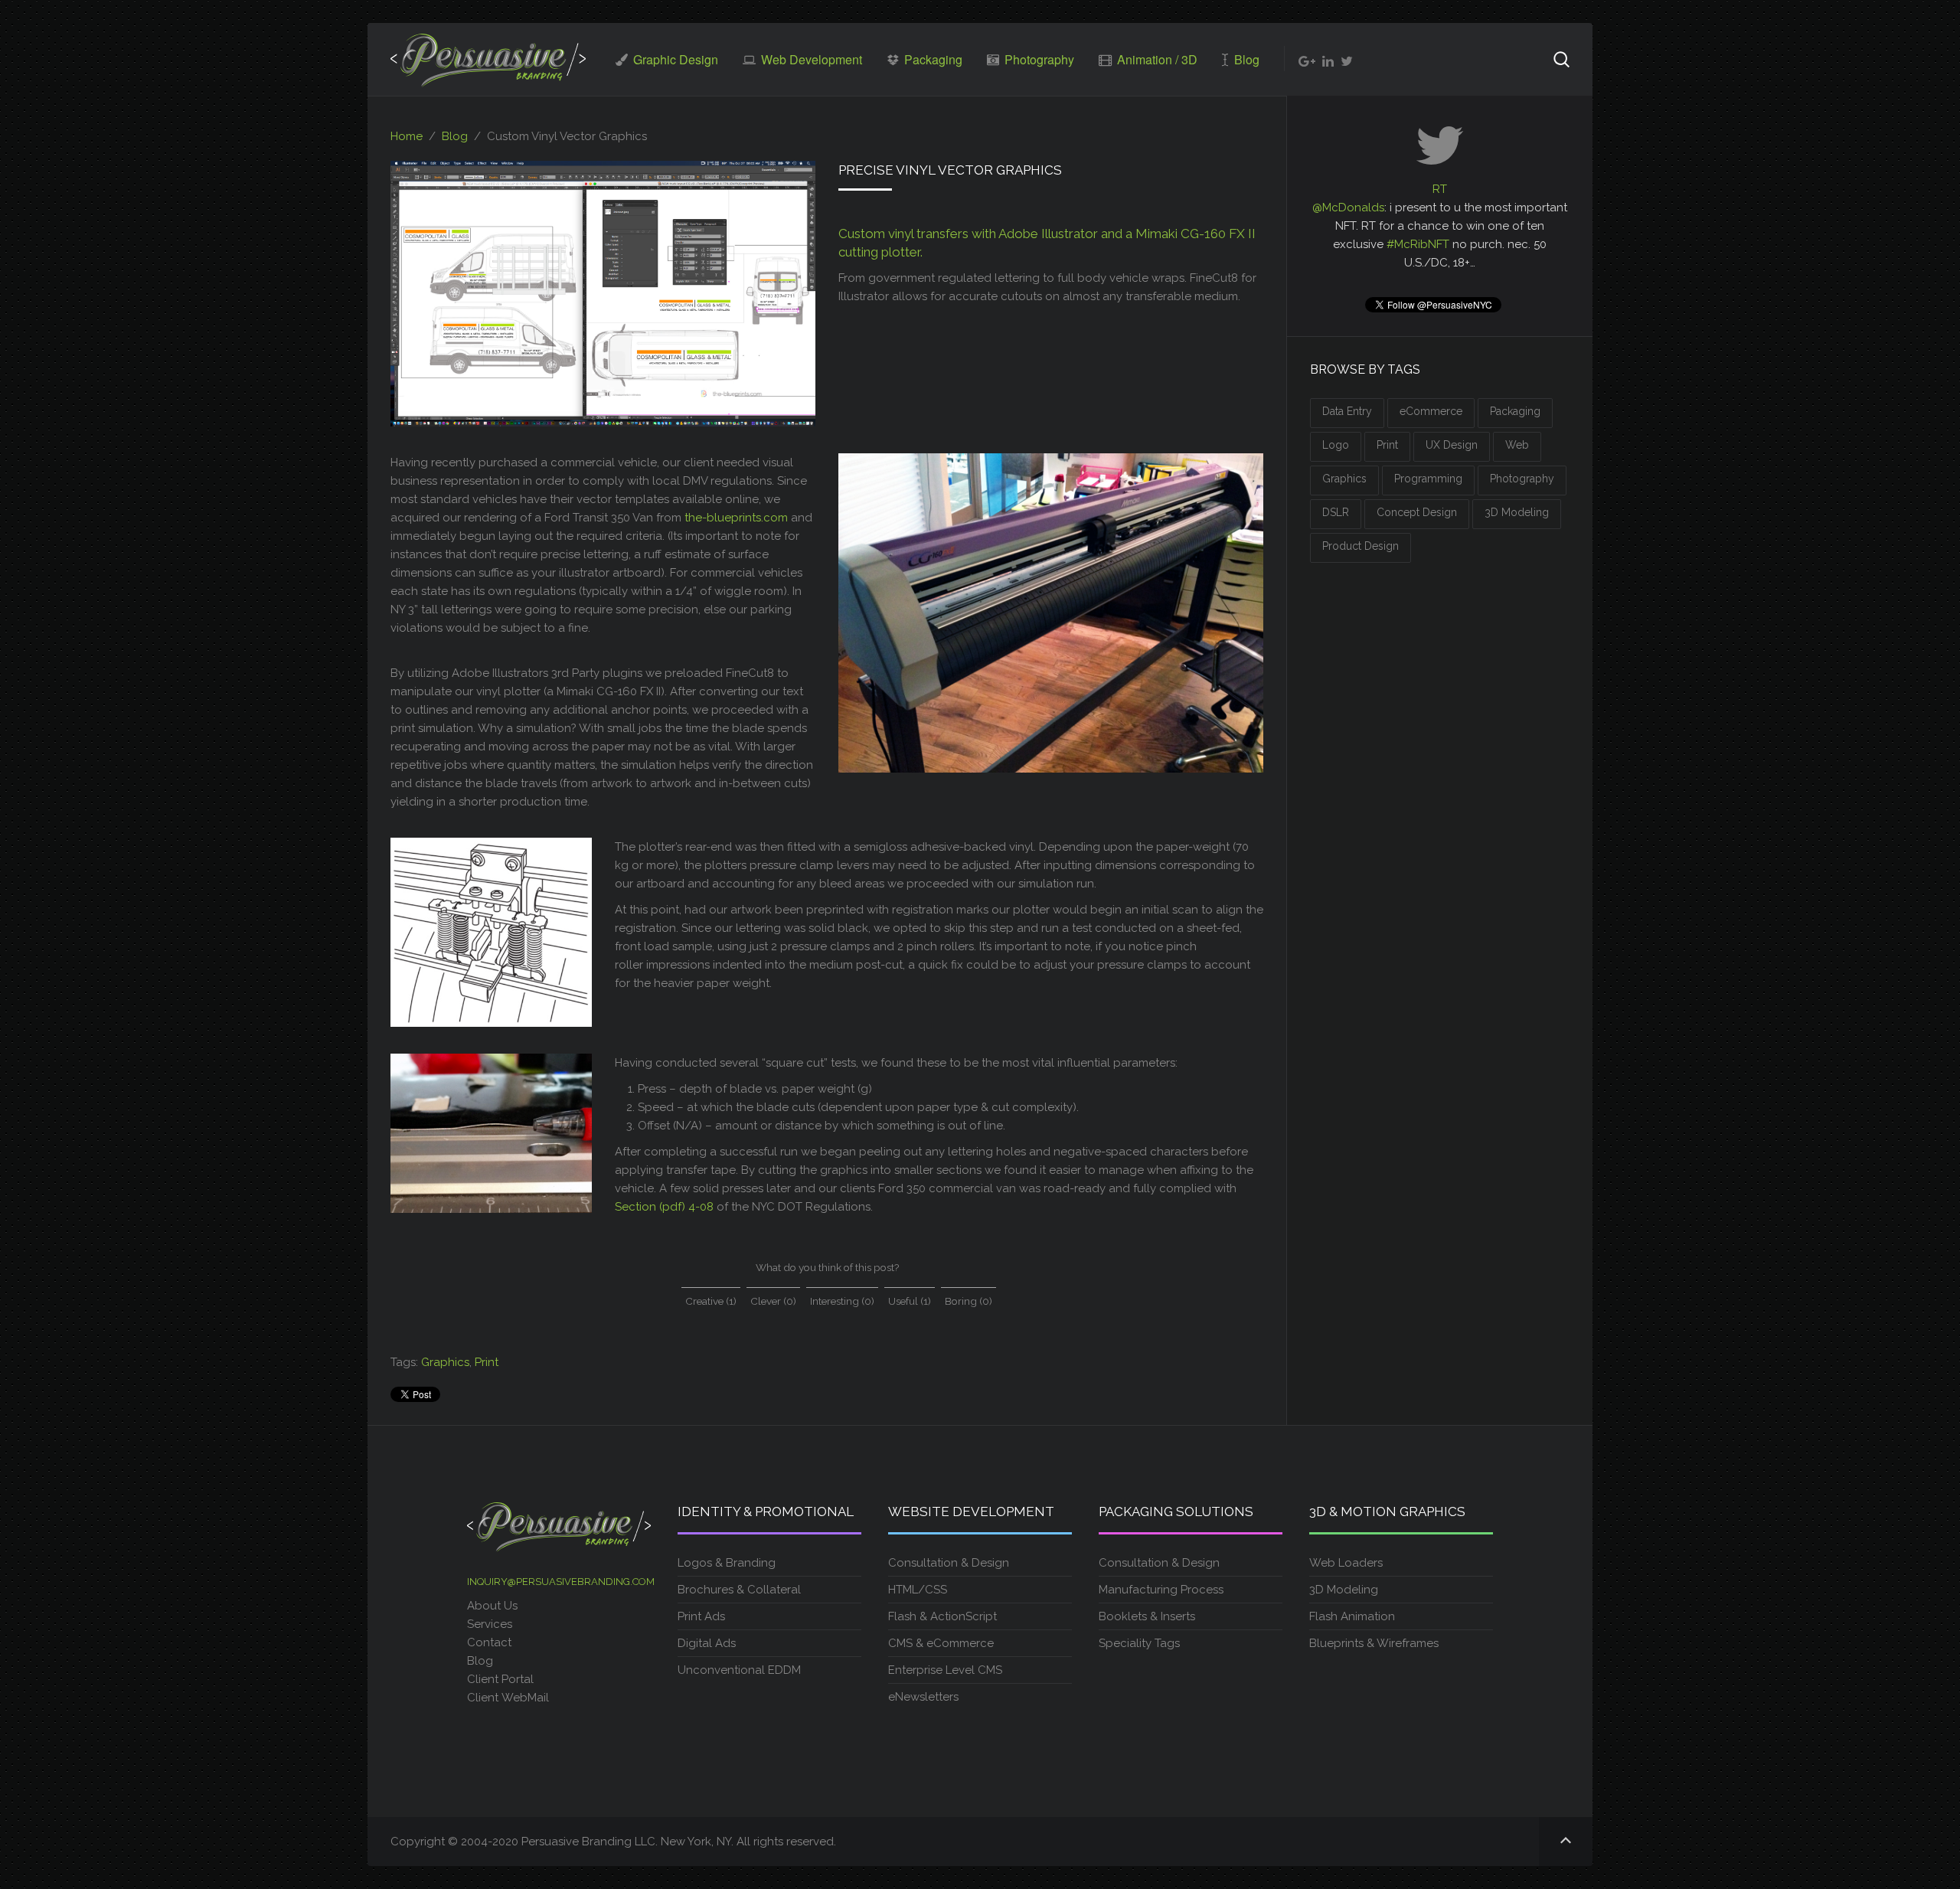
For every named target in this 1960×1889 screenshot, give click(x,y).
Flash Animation (1352, 1616)
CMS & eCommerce (941, 1643)
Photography (1038, 59)
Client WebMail (508, 1698)
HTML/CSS (918, 1590)
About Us (492, 1606)
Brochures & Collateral (739, 1590)
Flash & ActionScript (942, 1616)
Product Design (1361, 546)
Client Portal (502, 1679)
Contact (489, 1642)
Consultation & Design (949, 1563)
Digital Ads (707, 1643)
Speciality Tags (1139, 1643)
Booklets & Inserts (1147, 1616)
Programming (1428, 479)
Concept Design (1417, 512)
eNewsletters (923, 1697)
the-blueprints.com (736, 518)
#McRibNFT (1418, 244)
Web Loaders (1346, 1563)
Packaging (932, 59)
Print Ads (701, 1616)
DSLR (1336, 512)
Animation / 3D (1156, 59)
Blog (1245, 59)
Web (1517, 445)
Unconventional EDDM (739, 1670)
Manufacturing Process (1161, 1590)
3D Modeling (1517, 512)
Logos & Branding (727, 1563)
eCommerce (1431, 411)
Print (487, 1362)
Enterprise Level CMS (945, 1670)
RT (1440, 189)
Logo (1336, 445)
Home (407, 136)
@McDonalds (1348, 208)
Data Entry (1347, 411)
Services (490, 1624)
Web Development (810, 59)
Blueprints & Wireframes (1374, 1643)
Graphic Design (674, 59)
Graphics (445, 1362)
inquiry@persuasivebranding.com (561, 1582)
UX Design (1452, 445)
